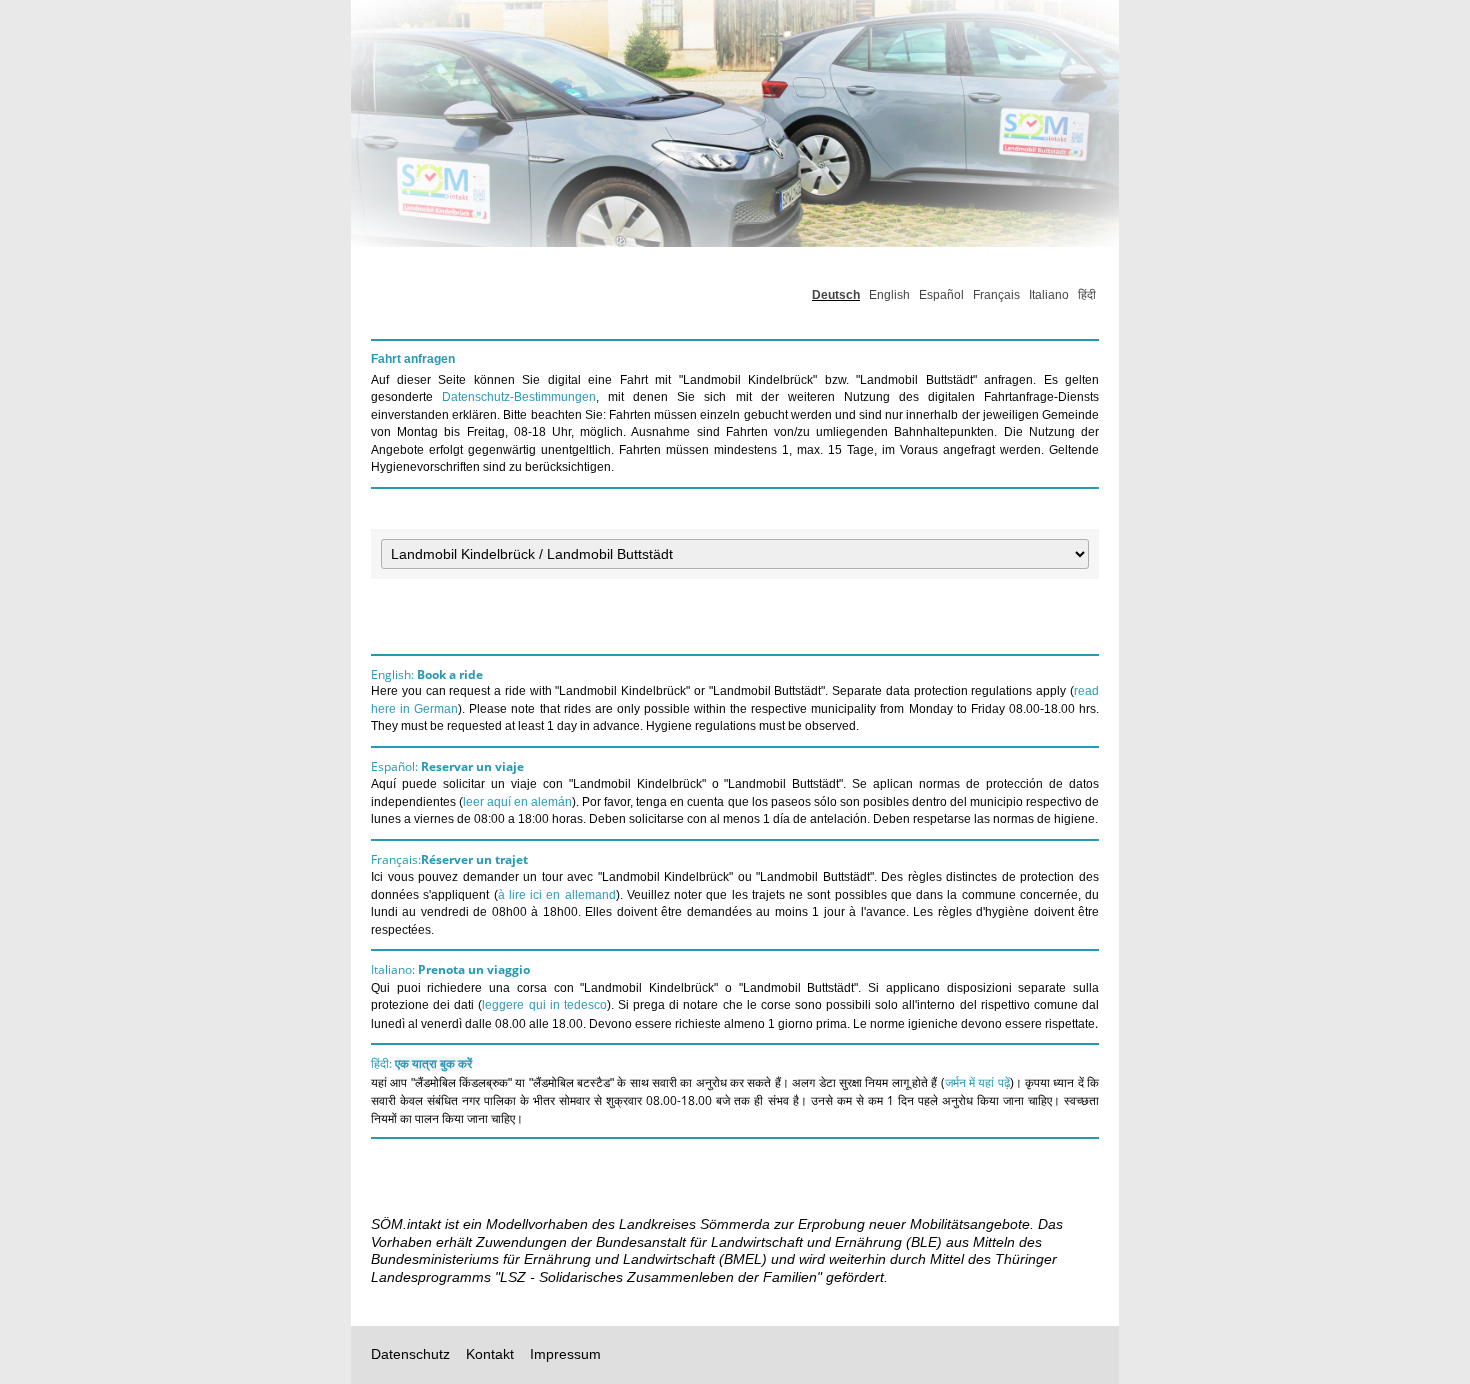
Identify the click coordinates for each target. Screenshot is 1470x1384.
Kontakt (490, 1354)
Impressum (565, 1354)
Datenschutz (410, 1354)
